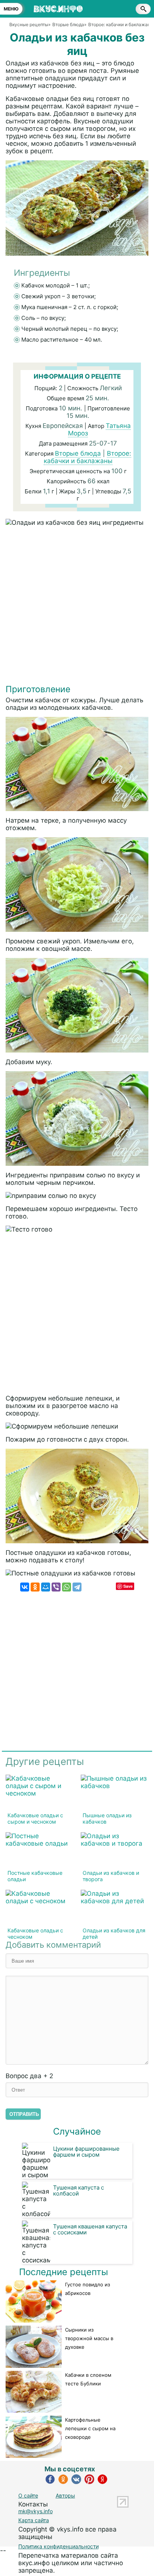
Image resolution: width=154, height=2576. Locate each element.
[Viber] (56, 1587)
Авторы (65, 2495)
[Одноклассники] (35, 1587)
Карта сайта (34, 2520)
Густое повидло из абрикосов (87, 2289)
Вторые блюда (78, 453)
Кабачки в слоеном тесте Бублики (88, 2379)
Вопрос (29, 2076)
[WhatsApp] (67, 1587)
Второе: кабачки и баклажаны (87, 457)
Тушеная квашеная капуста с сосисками (90, 2229)
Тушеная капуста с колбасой (78, 2190)
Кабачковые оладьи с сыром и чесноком (35, 1818)
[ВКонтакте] (25, 1587)
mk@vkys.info (36, 2511)
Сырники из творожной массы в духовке (89, 2338)
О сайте (28, 2495)
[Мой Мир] (46, 1587)
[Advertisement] (77, 607)
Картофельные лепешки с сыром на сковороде (90, 2428)
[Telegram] (77, 1587)
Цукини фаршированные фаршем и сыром (86, 2152)
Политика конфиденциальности (58, 2546)
